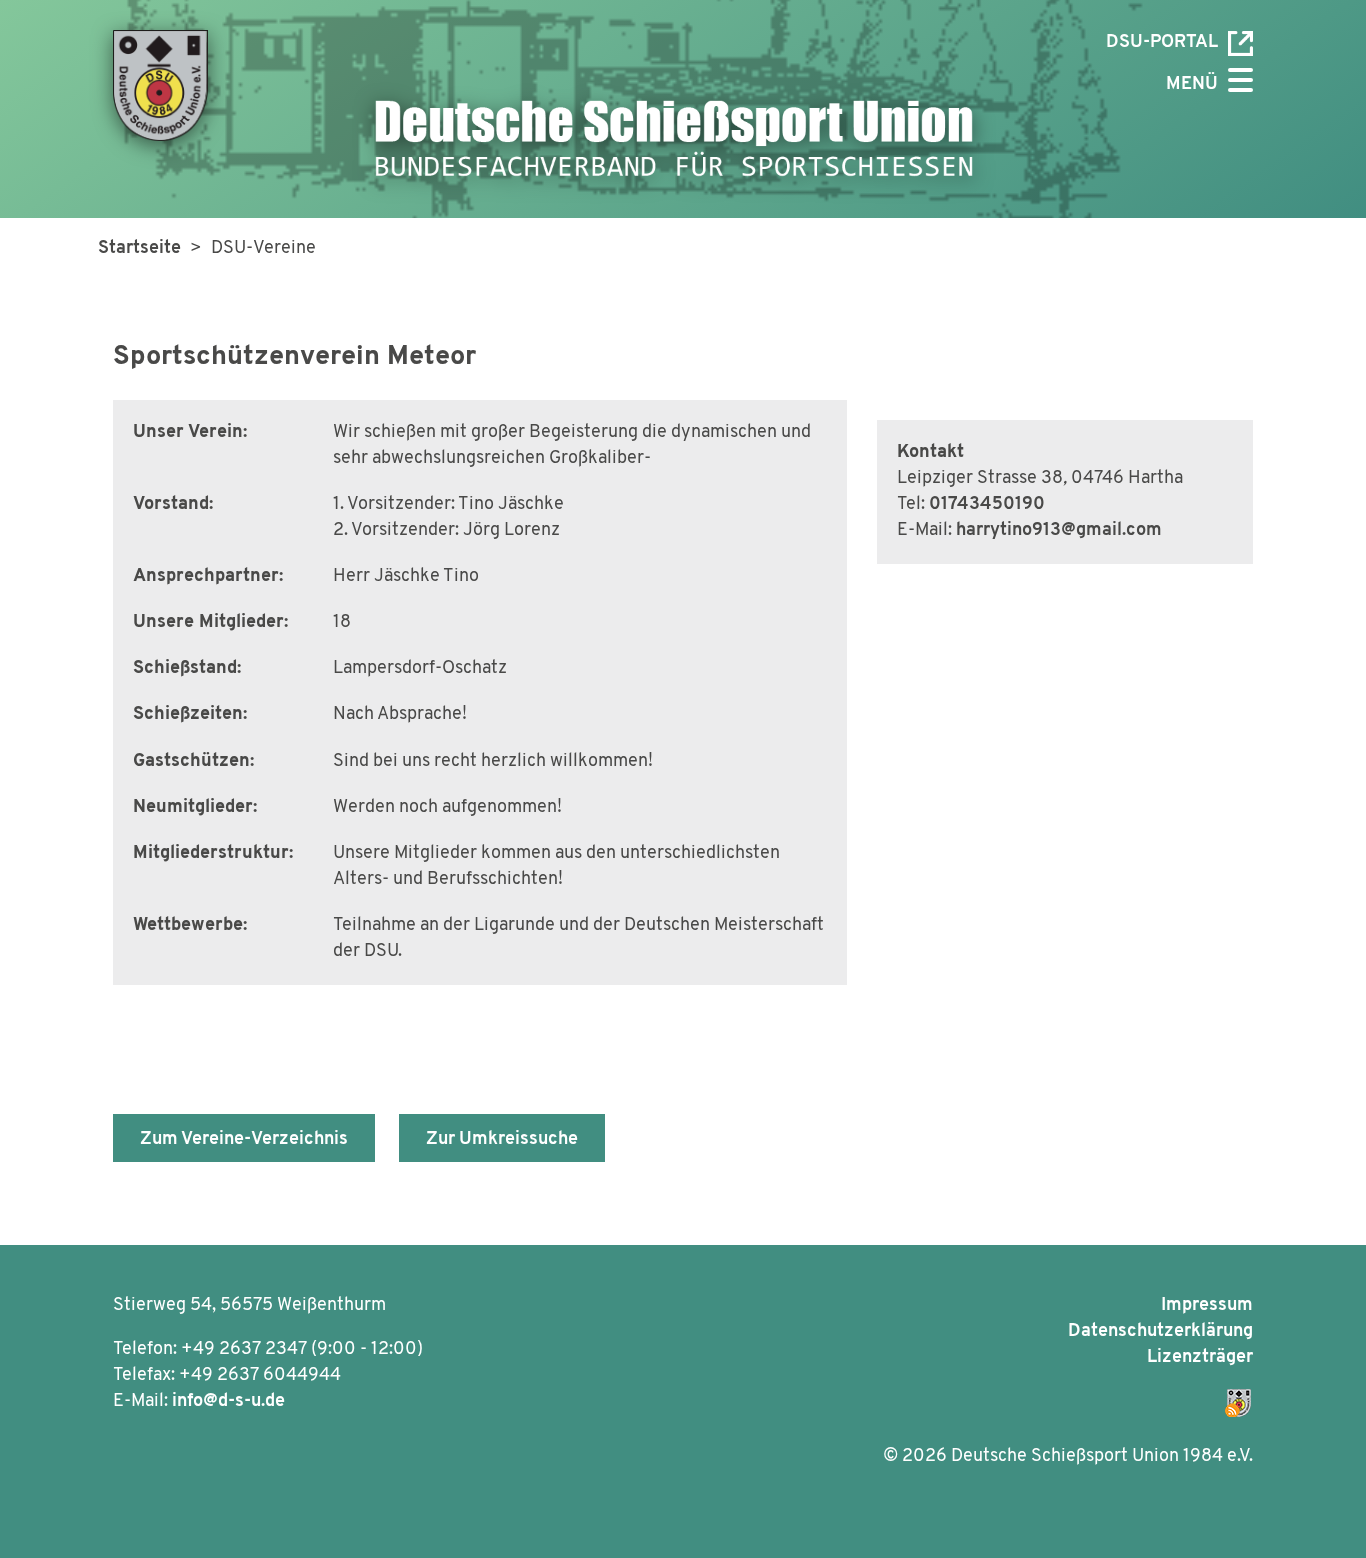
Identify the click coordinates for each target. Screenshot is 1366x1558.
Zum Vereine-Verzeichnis (244, 1140)
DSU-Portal (1162, 43)
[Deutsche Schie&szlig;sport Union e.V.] (177, 85)
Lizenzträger (1200, 1358)
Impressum (1207, 1306)
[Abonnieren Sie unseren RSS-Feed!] (975, 1398)
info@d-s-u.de (228, 1402)
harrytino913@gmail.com (1059, 531)
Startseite (139, 249)
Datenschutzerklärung (1160, 1332)
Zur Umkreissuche (502, 1140)
